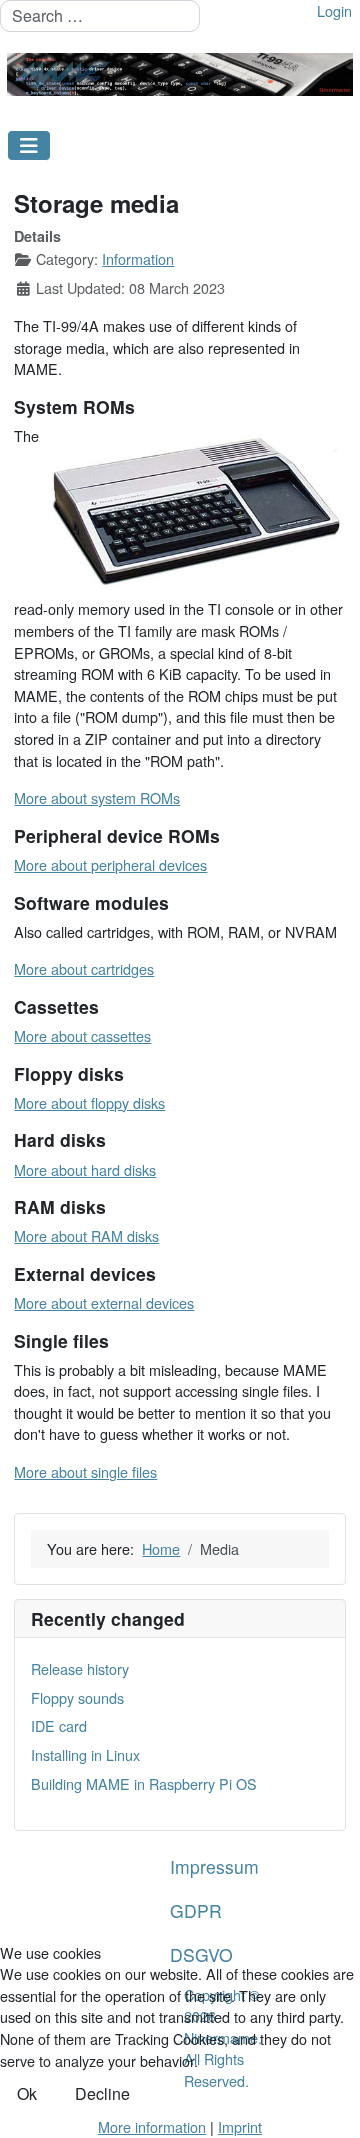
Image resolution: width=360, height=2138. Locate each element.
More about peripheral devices (110, 864)
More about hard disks (85, 1169)
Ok (27, 2093)
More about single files (85, 1471)
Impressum (214, 1866)
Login (334, 10)
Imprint (240, 2126)
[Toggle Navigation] (29, 145)
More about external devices (104, 1302)
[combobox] (100, 16)
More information (152, 2126)
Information (138, 258)
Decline (102, 2093)
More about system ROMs (97, 797)
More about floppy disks (89, 1102)
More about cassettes (82, 1035)
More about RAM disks (86, 1235)
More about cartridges (84, 968)
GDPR (196, 1910)
